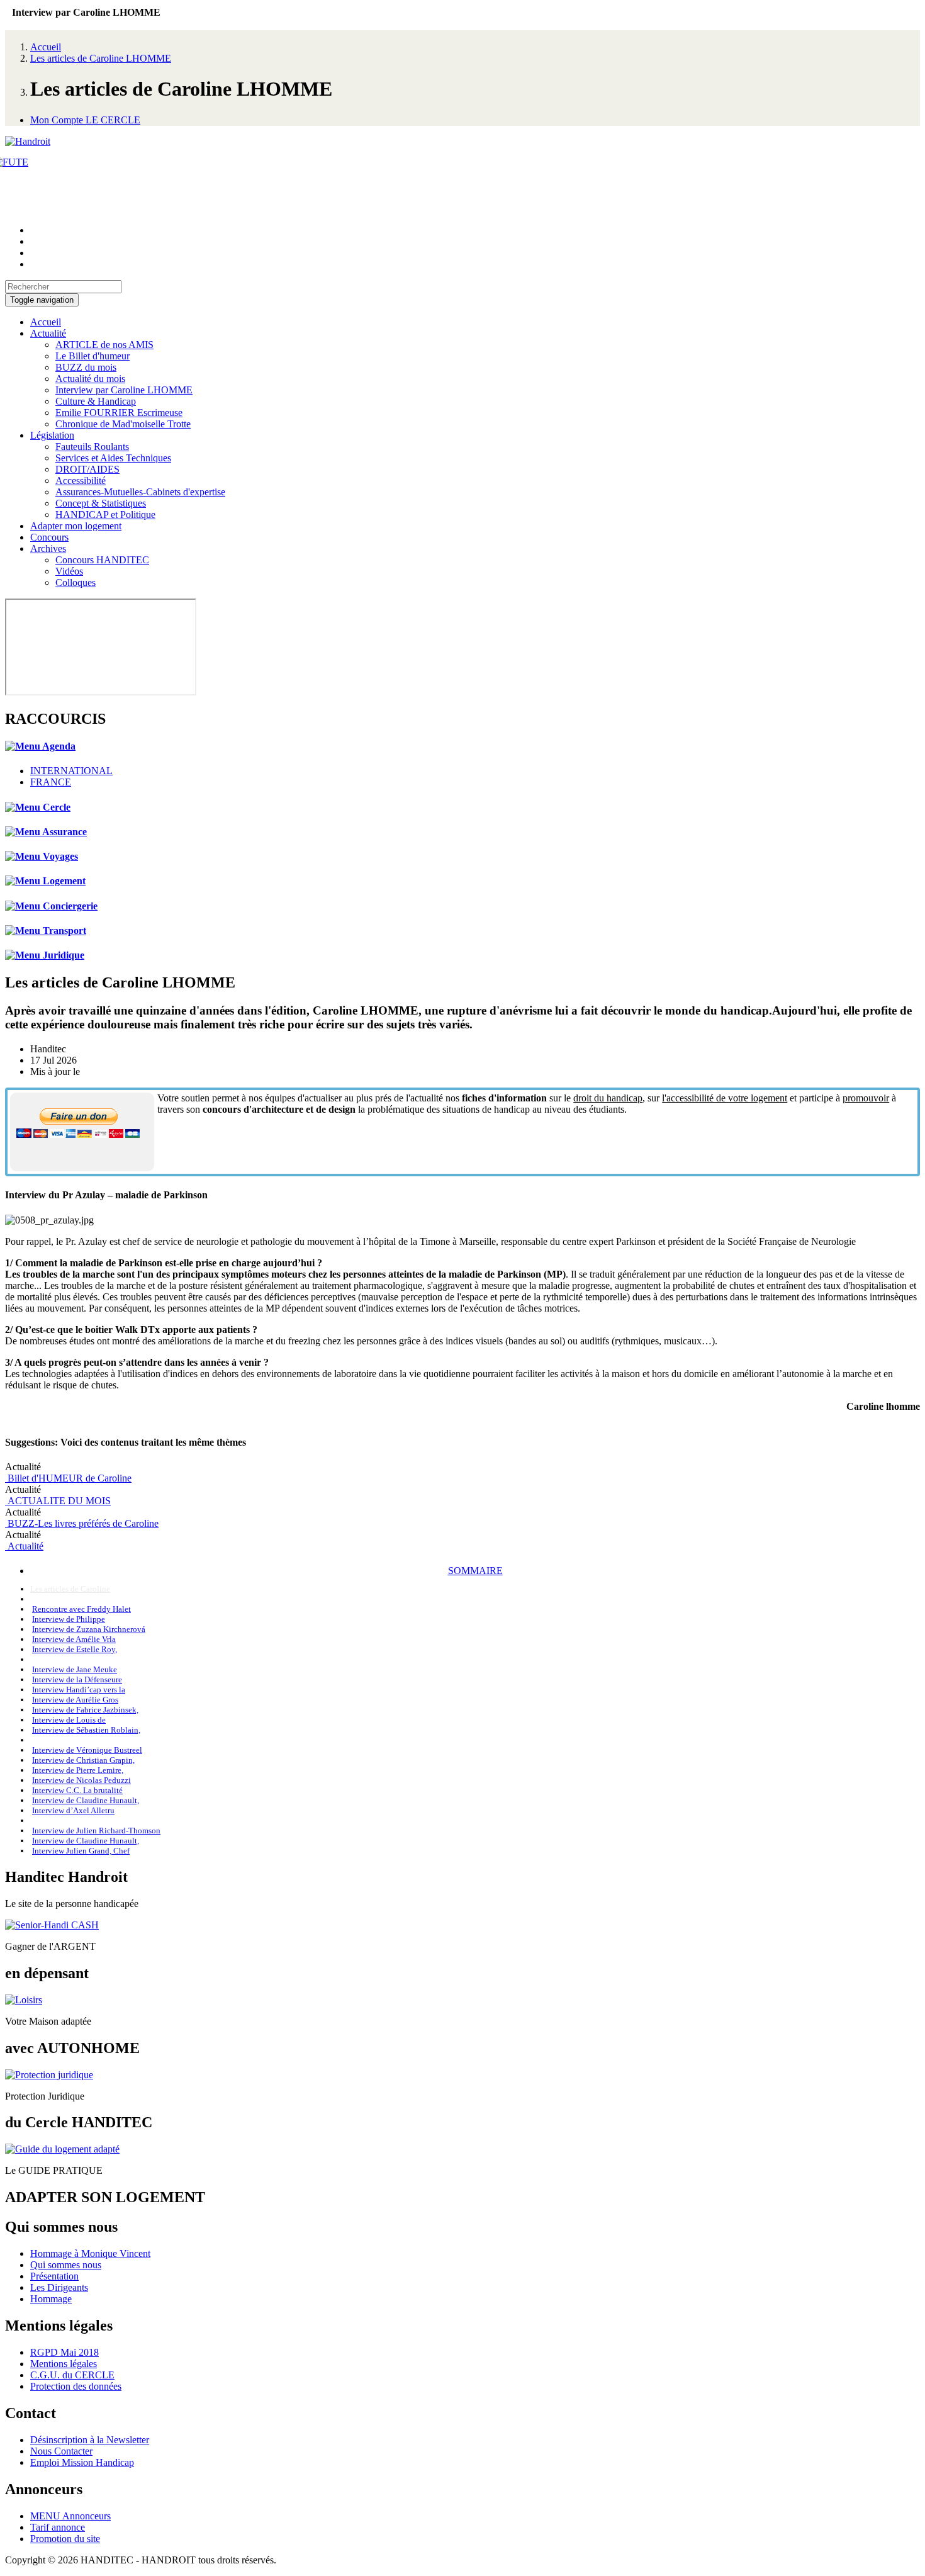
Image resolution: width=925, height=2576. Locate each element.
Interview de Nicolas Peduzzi (81, 1780)
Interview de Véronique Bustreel (87, 1750)
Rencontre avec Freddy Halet (81, 1609)
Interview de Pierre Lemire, (78, 1770)
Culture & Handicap (96, 401)
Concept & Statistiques (101, 503)
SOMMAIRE (475, 1571)
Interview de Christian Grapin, (83, 1760)
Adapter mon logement (76, 526)
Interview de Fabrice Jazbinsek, (85, 1710)
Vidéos (69, 571)
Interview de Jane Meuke (75, 1669)
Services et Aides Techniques (113, 458)
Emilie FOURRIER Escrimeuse (119, 413)
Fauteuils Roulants (92, 447)
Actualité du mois (90, 379)
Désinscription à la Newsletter (90, 2440)
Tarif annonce (58, 2527)
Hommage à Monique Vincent (90, 2253)
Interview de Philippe (69, 1619)
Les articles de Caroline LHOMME (101, 58)
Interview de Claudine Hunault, (86, 1800)
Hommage (51, 2299)
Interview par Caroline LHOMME (124, 390)
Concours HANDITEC (102, 560)
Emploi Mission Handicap (82, 2462)
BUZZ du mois (86, 367)
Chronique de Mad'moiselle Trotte (123, 424)
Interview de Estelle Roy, (75, 1649)
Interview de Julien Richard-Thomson (96, 1831)
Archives (48, 548)
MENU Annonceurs (70, 2516)
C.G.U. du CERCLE (72, 2375)
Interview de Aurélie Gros (75, 1700)
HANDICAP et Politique (105, 515)
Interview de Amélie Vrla (74, 1639)
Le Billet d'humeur (92, 356)
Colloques (76, 582)
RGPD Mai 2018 (64, 2352)
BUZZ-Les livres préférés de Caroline (82, 1523)
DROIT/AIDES (87, 469)
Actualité (48, 333)
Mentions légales (64, 2364)
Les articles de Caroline (70, 1589)
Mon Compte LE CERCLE (85, 120)
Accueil (46, 47)
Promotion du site (65, 2539)
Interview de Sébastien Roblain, (86, 1730)
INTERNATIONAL (71, 771)
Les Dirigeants (59, 2287)
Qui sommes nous (66, 2265)
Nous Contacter (61, 2451)
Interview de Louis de (69, 1720)
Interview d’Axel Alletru (73, 1810)
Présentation (54, 2276)
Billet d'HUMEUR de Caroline (68, 1478)
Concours (49, 537)
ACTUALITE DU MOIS (58, 1501)
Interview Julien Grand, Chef (81, 1851)
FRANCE (51, 782)
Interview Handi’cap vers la (79, 1690)
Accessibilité (81, 481)
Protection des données (76, 2386)
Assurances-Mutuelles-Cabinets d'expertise (140, 492)
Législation (52, 435)
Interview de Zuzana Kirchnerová (89, 1629)
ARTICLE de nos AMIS (104, 345)
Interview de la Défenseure (77, 1679)
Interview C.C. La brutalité (77, 1790)
